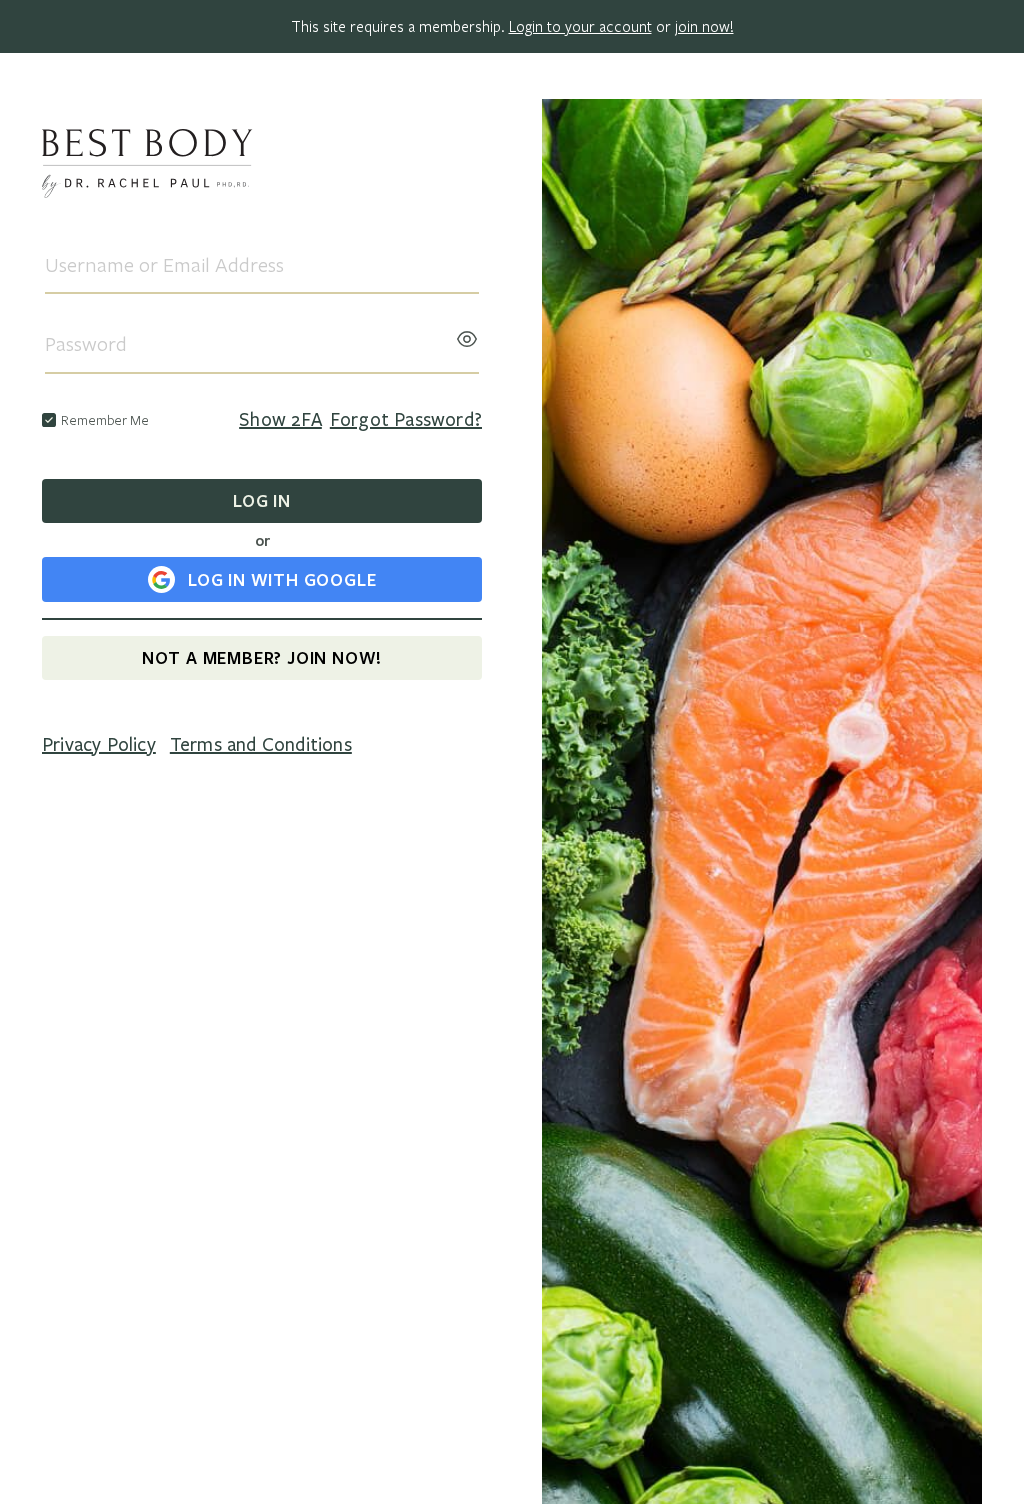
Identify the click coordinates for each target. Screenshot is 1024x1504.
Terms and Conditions (261, 745)
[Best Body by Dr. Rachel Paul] (262, 166)
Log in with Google (282, 579)
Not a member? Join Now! (262, 657)
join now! (704, 26)
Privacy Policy (99, 745)
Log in (262, 500)
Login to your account (580, 26)
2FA (280, 420)
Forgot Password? (406, 420)
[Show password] (467, 333)
